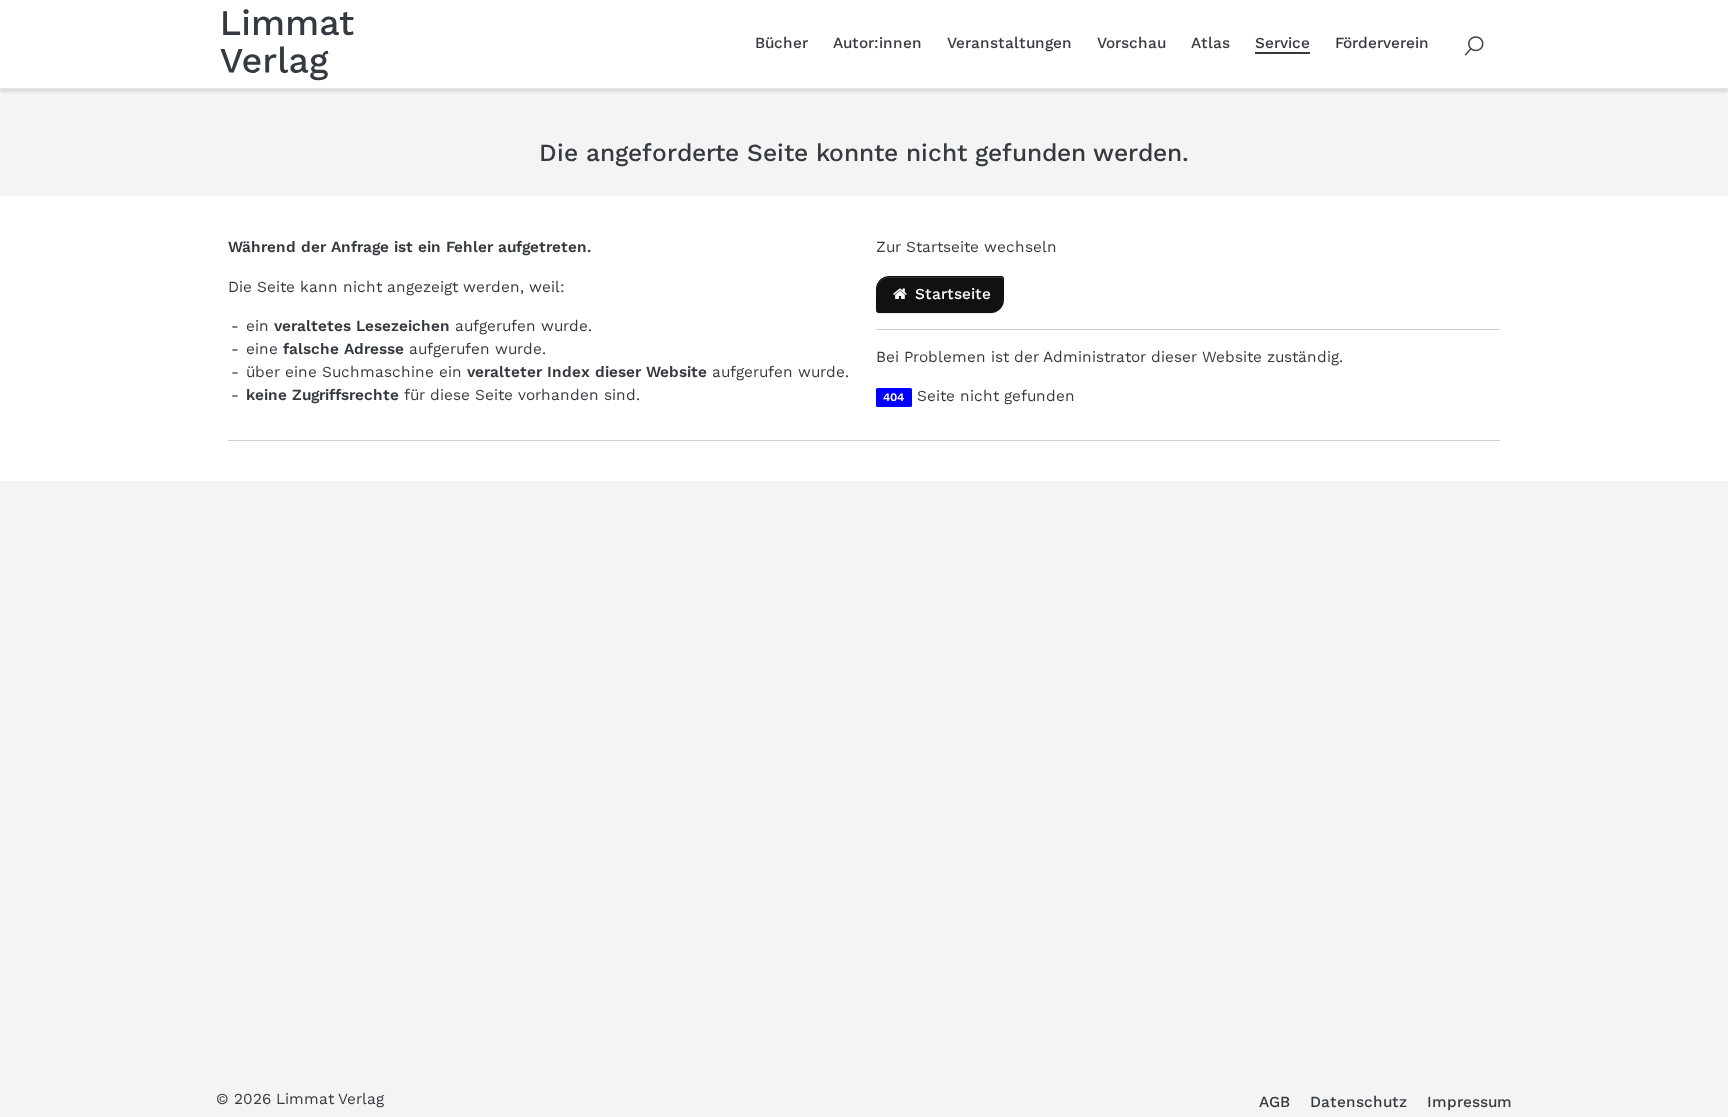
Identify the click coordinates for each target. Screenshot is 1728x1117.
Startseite (950, 294)
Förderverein (1382, 43)
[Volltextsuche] (1475, 44)
